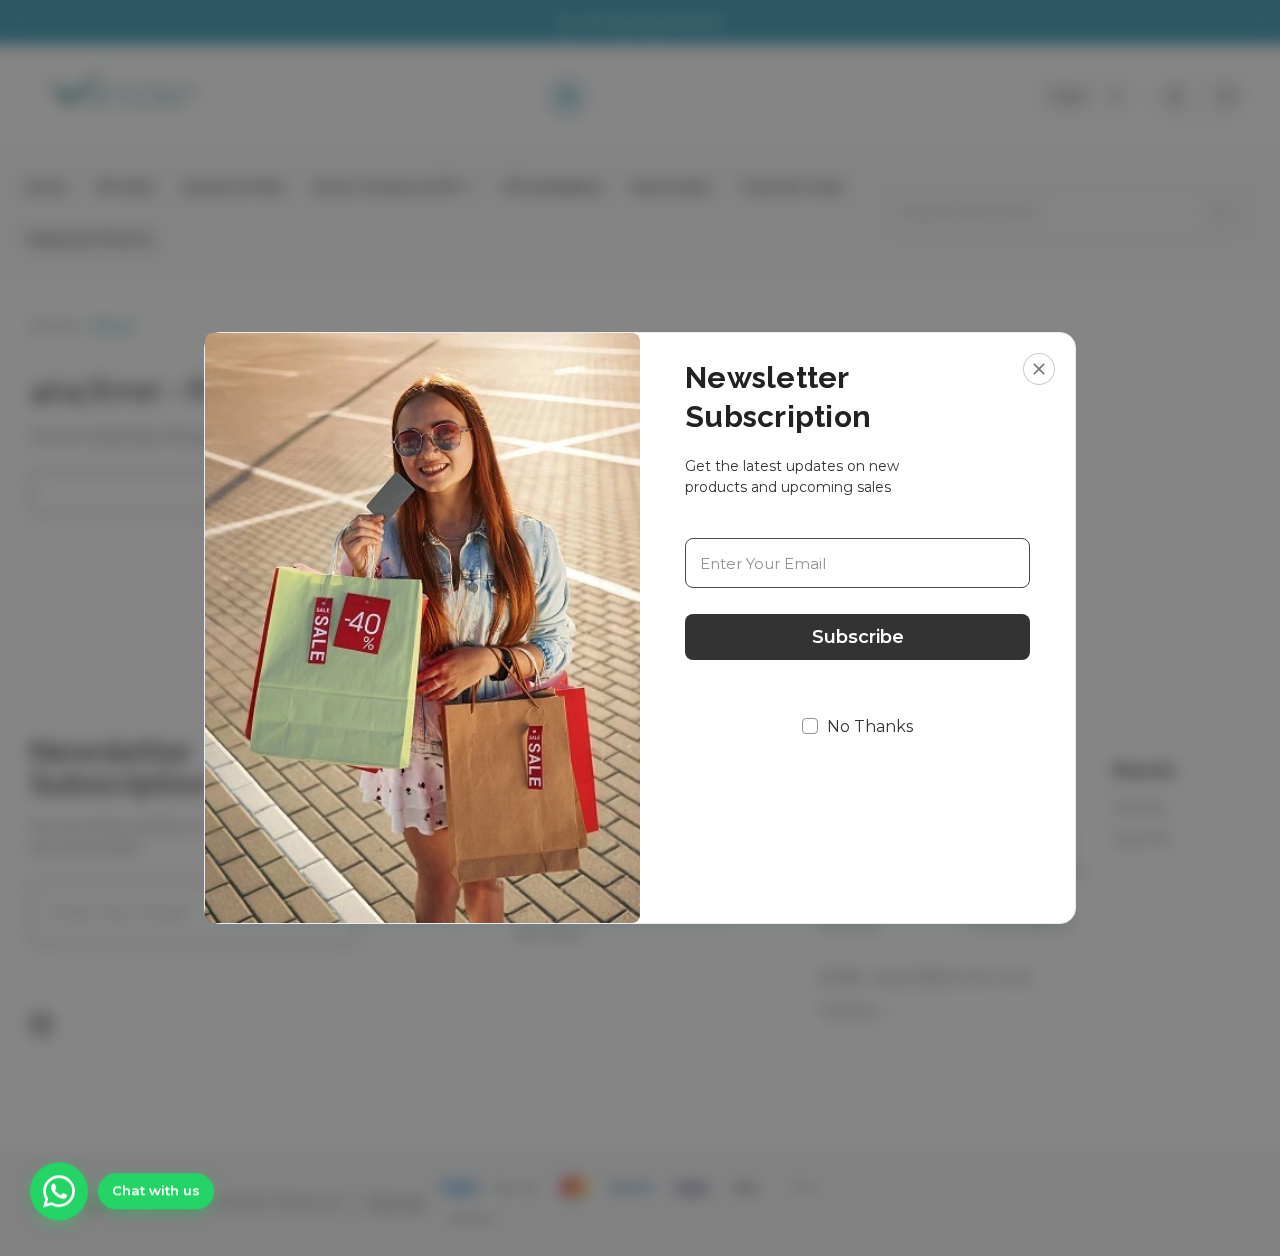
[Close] (1039, 369)
